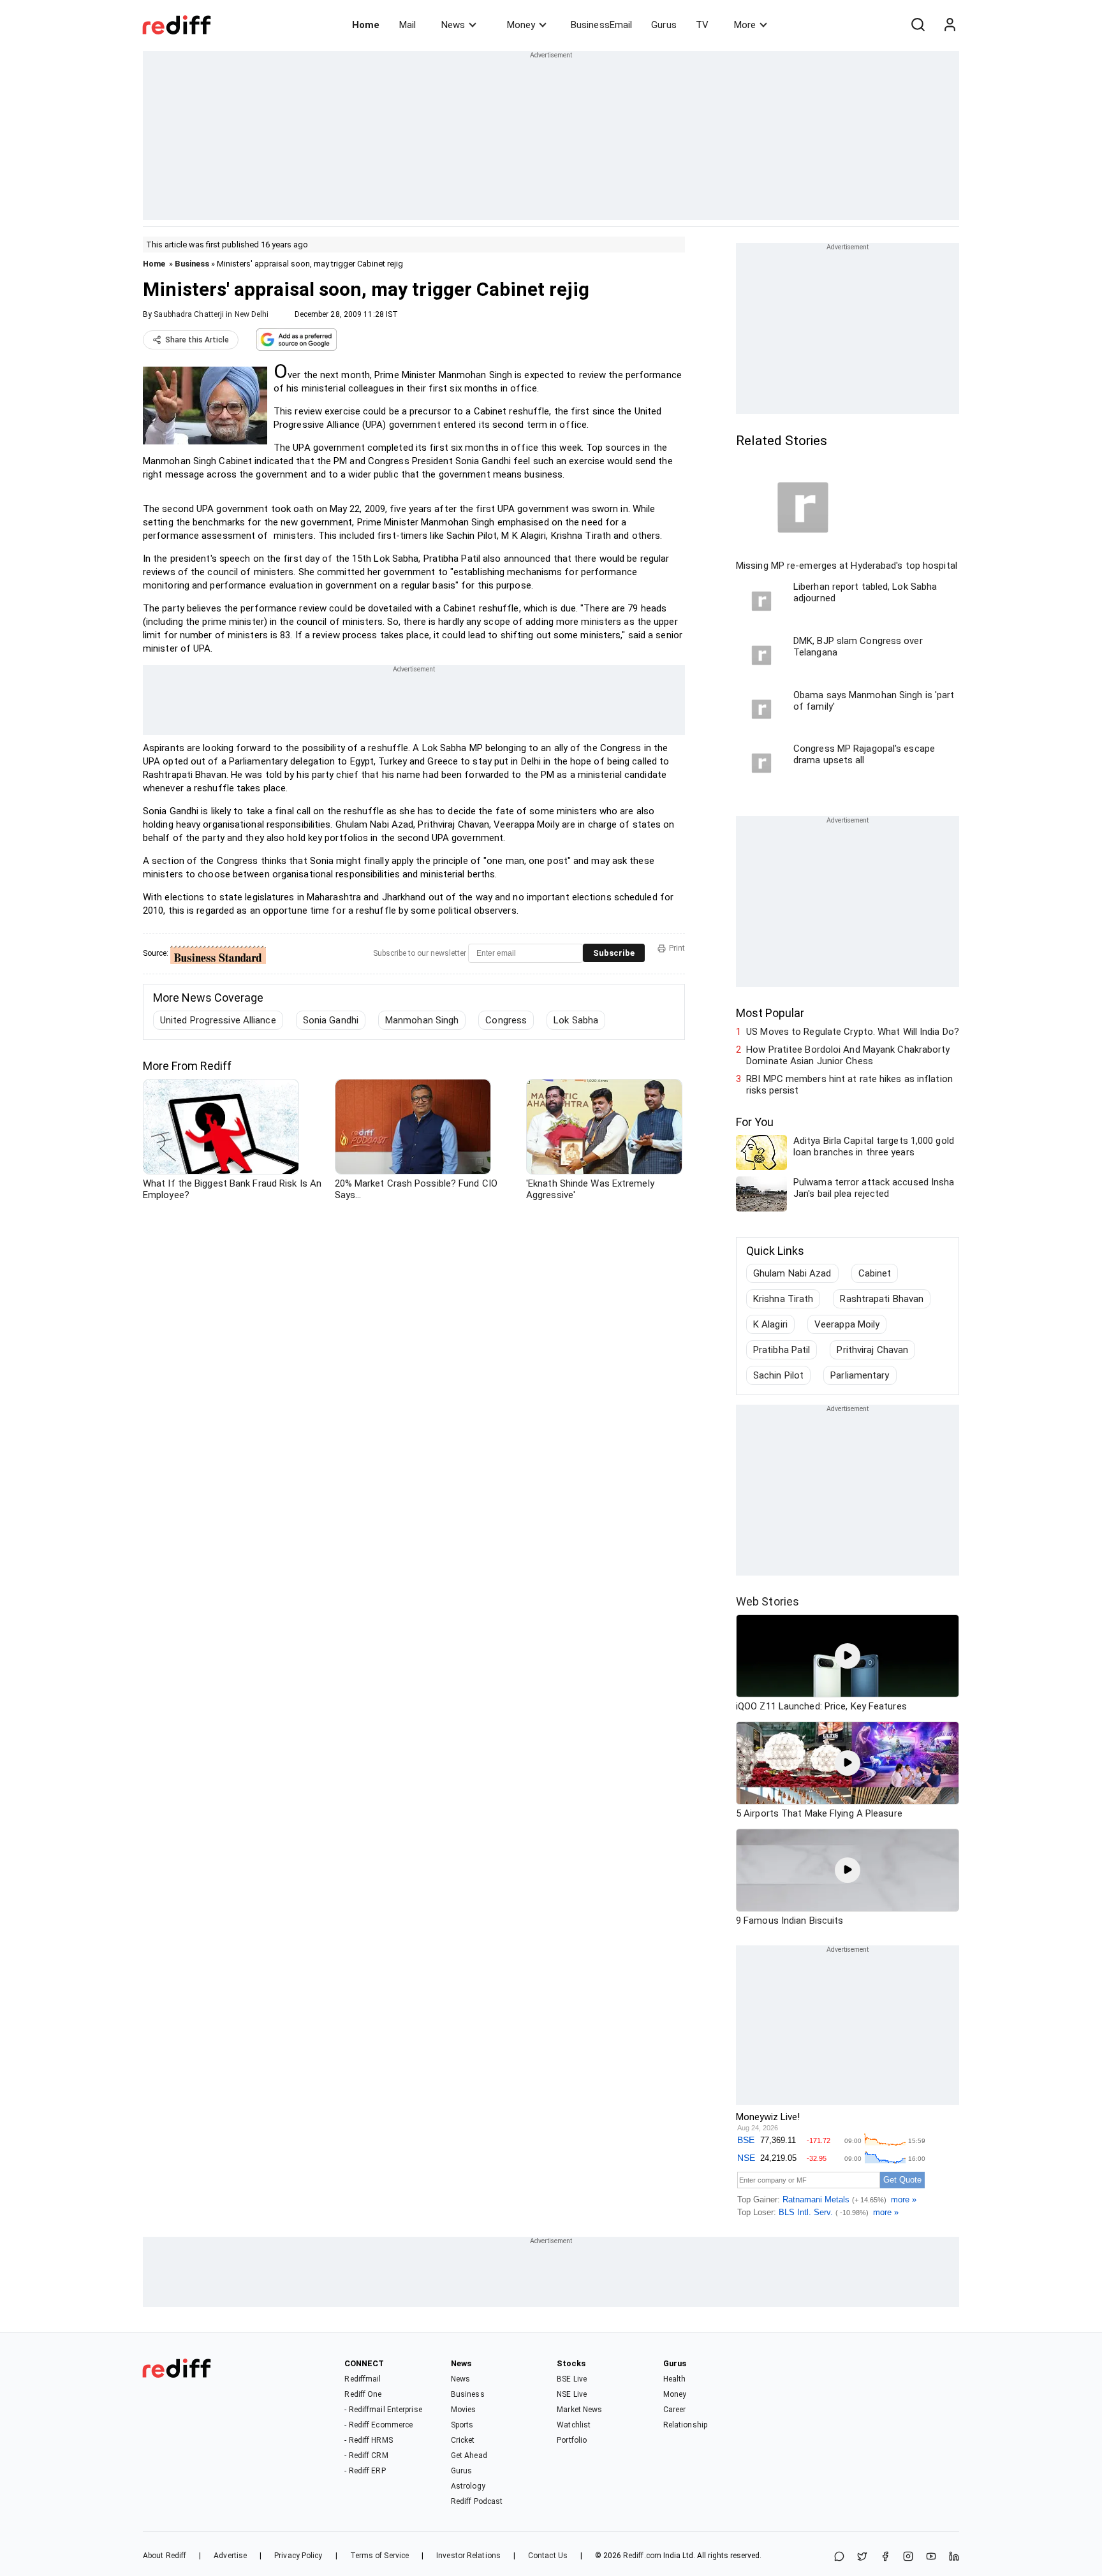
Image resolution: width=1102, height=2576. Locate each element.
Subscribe (614, 953)
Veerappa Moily (847, 1324)
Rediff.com (642, 2556)
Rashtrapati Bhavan (882, 1299)
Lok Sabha (576, 1020)
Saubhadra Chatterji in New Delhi (211, 314)
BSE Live (572, 2379)
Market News (579, 2410)
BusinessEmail (601, 25)
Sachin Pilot (778, 1375)
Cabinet (875, 1273)
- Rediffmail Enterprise (383, 2410)
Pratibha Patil (782, 1350)
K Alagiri (770, 1324)
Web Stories (768, 1601)
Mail (408, 25)
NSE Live (572, 2394)
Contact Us (548, 2556)
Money (521, 25)
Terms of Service (380, 2556)
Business (192, 264)
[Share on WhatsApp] (839, 2557)
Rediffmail (363, 2379)
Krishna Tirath (783, 1299)
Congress (506, 1020)
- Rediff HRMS (368, 2440)
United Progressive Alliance (218, 1020)
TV (702, 25)
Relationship (685, 2425)
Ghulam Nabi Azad (792, 1273)
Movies (464, 2410)
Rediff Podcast (477, 2501)
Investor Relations (468, 2556)
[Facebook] (885, 2557)
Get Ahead (469, 2455)
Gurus (664, 25)
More (745, 25)
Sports (462, 2425)
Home (366, 25)
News (453, 25)
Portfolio (572, 2440)
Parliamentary (860, 1375)
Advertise (230, 2556)
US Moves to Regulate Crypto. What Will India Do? (853, 1032)
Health (675, 2379)
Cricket (463, 2440)
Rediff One (363, 2394)
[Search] (918, 25)
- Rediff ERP (365, 2471)
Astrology (468, 2486)
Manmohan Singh (422, 1020)
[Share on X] (862, 2557)
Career (675, 2410)
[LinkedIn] (954, 2557)
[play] (848, 1656)
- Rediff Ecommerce (378, 2425)
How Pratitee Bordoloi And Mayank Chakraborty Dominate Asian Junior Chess (848, 1055)
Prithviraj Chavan (872, 1350)
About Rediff (165, 2556)
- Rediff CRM (366, 2455)
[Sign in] (950, 25)
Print (677, 948)
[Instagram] (908, 2557)
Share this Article (197, 340)
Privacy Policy (298, 2556)
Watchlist (574, 2425)
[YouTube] (931, 2557)
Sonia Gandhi (331, 1020)
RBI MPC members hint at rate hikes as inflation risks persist (849, 1085)
